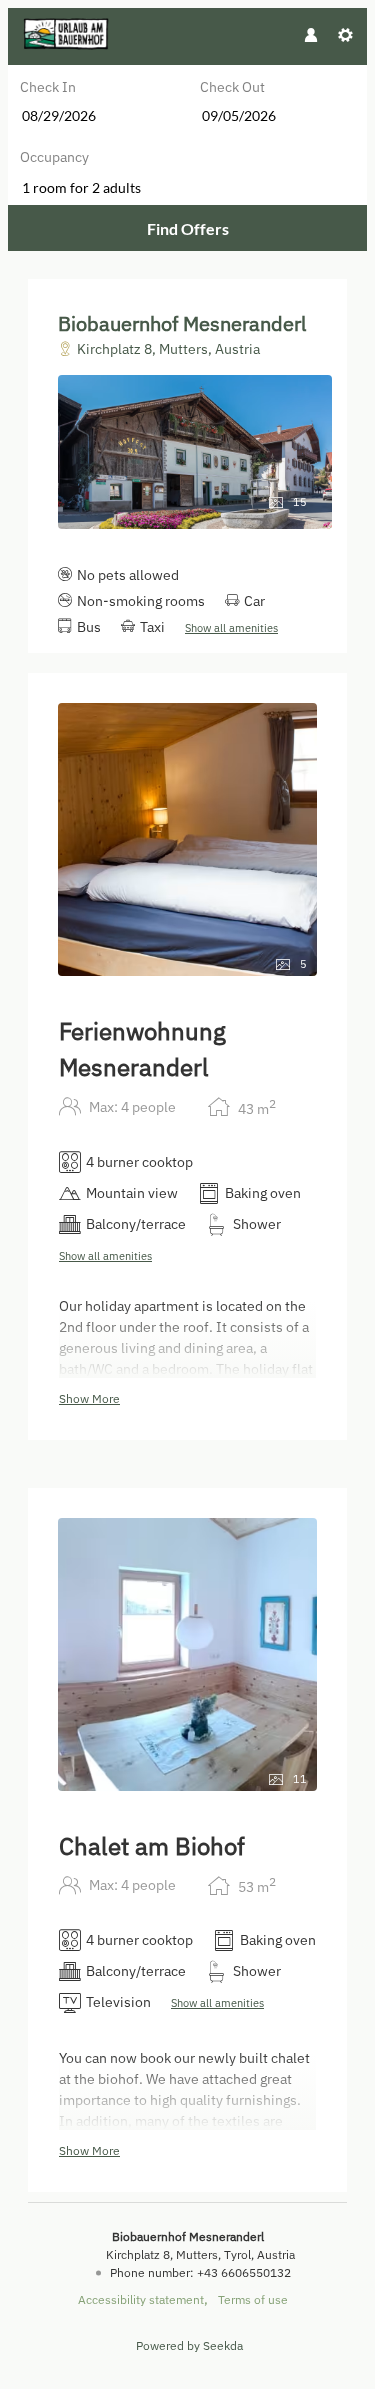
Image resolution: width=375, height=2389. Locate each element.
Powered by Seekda (189, 2345)
